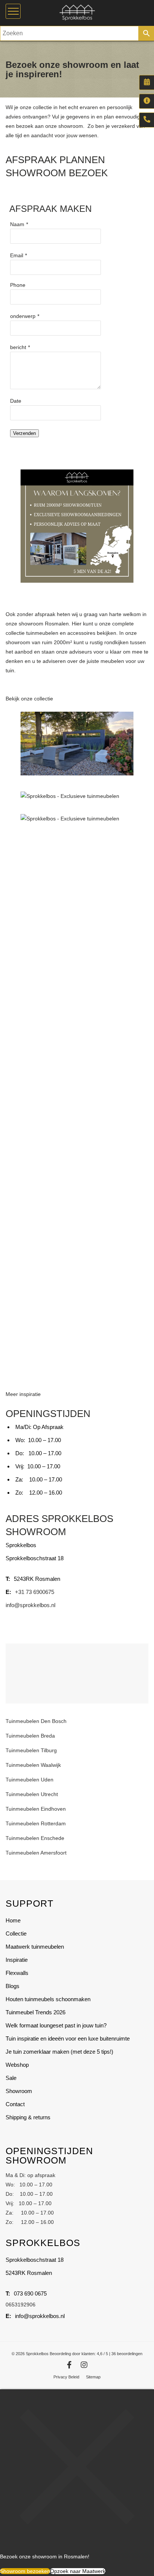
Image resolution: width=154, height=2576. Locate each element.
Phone (18, 285)
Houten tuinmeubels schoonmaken (48, 1999)
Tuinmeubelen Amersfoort (37, 1853)
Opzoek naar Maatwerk (78, 2571)
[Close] (77, 2542)
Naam (17, 224)
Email (17, 255)
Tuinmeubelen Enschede (35, 1838)
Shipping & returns (28, 2117)
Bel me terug (147, 120)
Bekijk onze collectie (29, 699)
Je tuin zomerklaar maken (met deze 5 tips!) (59, 2052)
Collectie (16, 1933)
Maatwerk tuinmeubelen (35, 1947)
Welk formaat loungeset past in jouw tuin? (56, 2025)
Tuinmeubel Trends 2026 (36, 2012)
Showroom (19, 2091)
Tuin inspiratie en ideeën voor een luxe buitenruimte (68, 2038)
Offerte (147, 101)
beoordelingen (127, 2354)
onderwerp (23, 316)
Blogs (13, 1986)
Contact (15, 2104)
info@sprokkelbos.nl (30, 1605)
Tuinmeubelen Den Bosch (36, 1721)
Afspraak (147, 82)
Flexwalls (17, 1973)
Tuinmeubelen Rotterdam (36, 1823)
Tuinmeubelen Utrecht (32, 1794)
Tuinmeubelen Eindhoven (36, 1809)
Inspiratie (17, 1960)
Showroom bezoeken (25, 2571)
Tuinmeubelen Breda (30, 1736)
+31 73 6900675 (35, 1592)
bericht (18, 347)
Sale (11, 2078)
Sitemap (93, 2377)
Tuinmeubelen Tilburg (31, 1750)
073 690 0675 (30, 2293)
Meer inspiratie (23, 1394)
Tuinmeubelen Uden (30, 1780)
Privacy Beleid (66, 2377)
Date (16, 401)
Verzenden (24, 433)
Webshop (17, 2065)
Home (13, 1920)
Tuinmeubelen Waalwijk (33, 1765)
